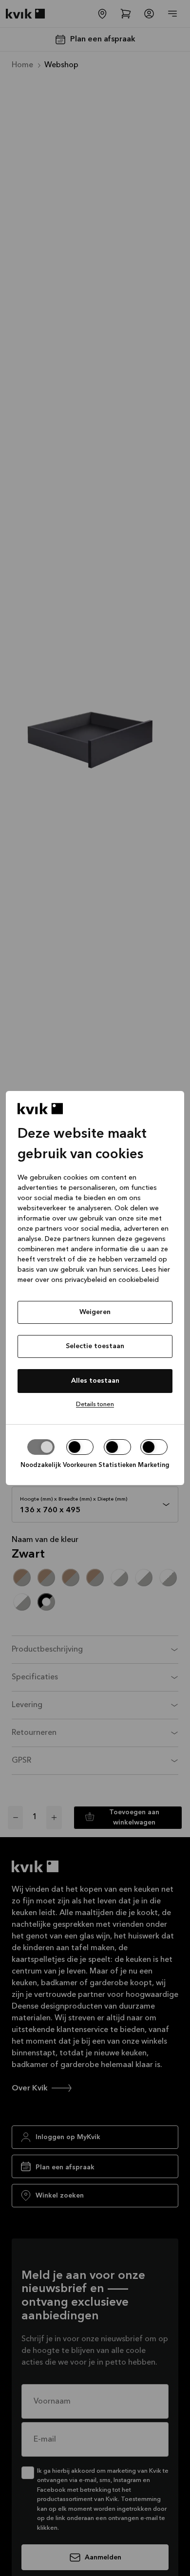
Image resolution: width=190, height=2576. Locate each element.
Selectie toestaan (95, 1346)
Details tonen (95, 1404)
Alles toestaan (95, 1381)
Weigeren (95, 1312)
